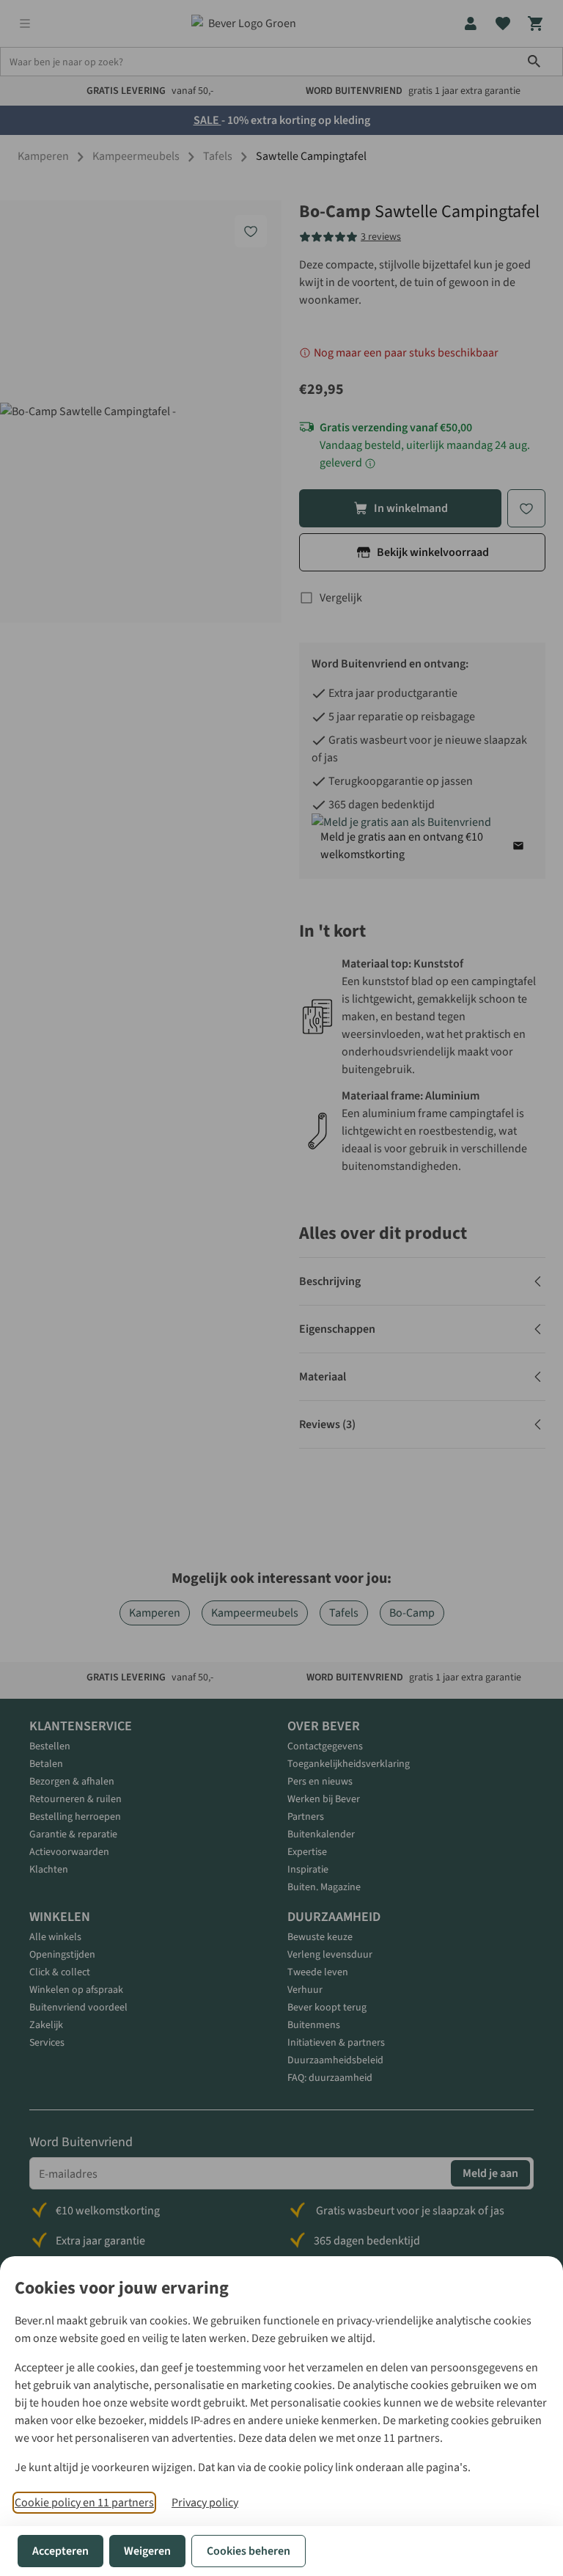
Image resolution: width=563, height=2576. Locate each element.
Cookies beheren (249, 2551)
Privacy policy (205, 2503)
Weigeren (147, 2551)
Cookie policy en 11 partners (84, 2503)
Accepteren (60, 2551)
